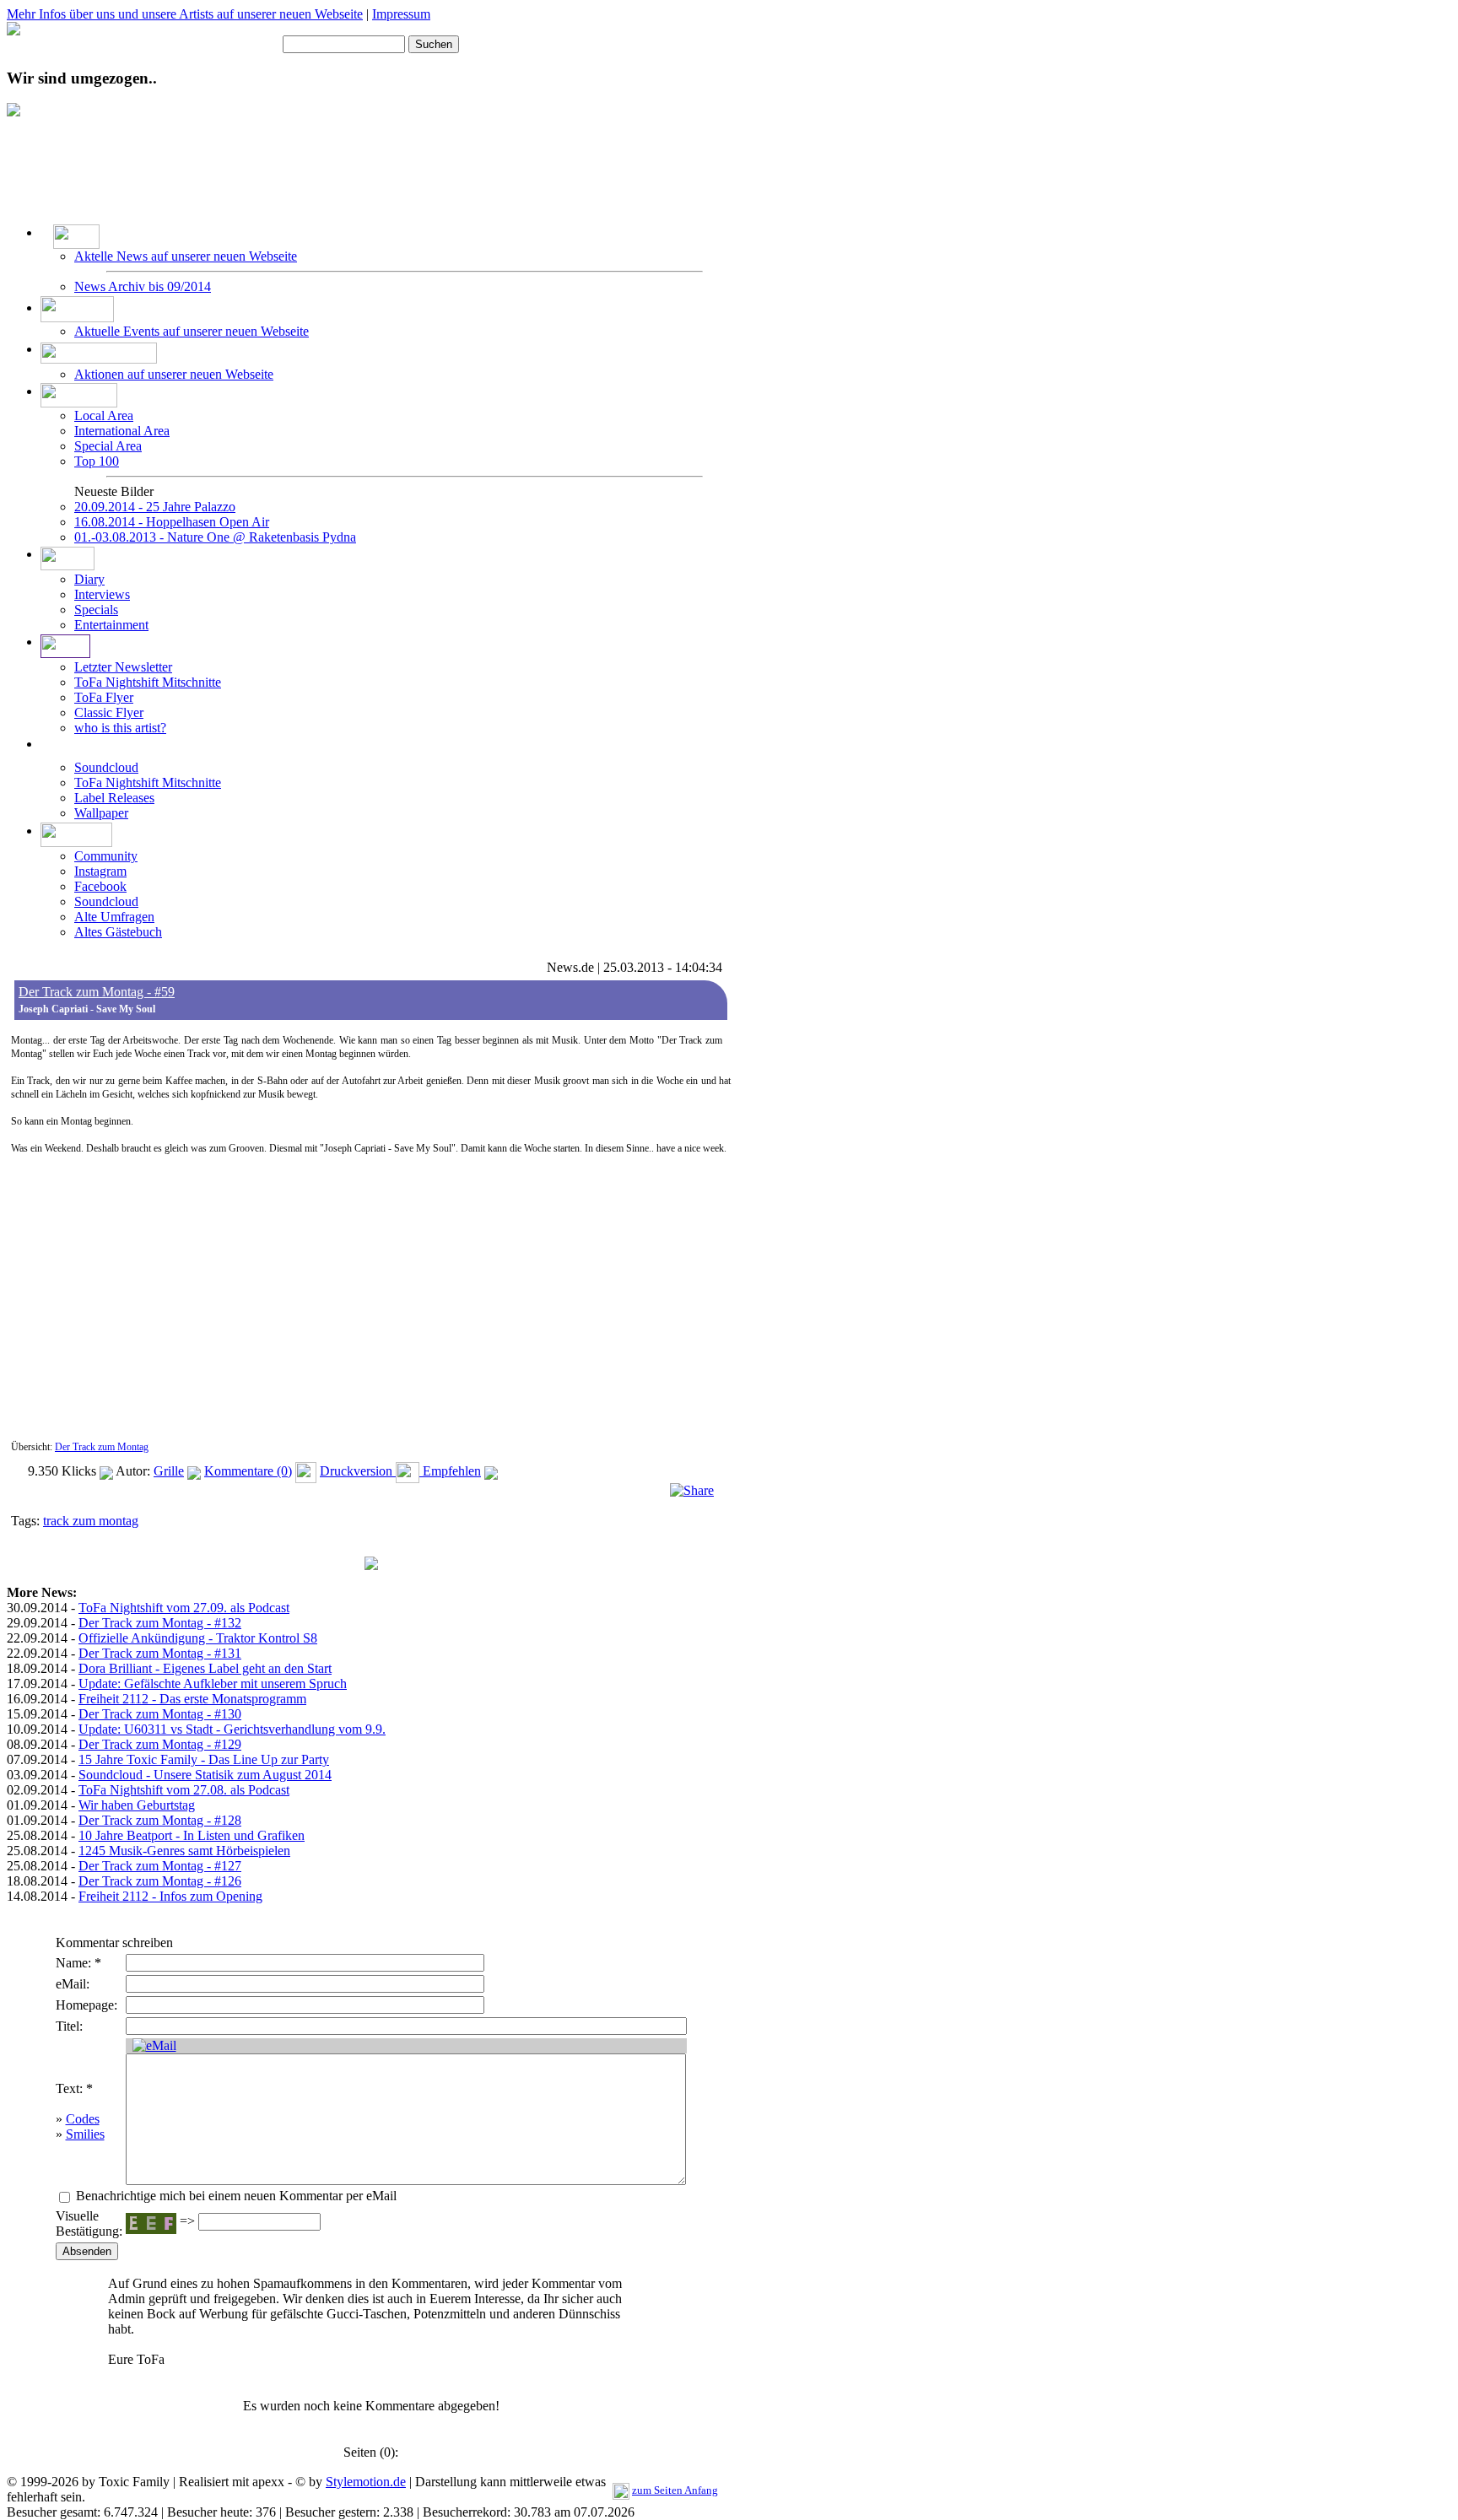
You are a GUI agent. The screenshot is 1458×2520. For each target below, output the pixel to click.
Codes (83, 2119)
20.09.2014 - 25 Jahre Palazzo (155, 507)
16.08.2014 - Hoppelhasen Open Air (172, 522)
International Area (122, 431)
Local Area (104, 416)
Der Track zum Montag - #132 (160, 1623)
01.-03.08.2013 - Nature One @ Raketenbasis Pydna (215, 537)
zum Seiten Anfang (675, 2490)
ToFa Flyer (104, 697)
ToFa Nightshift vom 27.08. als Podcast (184, 1790)
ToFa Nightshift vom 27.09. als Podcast (184, 1608)
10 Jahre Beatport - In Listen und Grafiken (192, 1835)
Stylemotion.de (366, 2482)
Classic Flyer (109, 712)
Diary (89, 579)
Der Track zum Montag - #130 (160, 1714)
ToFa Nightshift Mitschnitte (148, 682)
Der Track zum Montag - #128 (160, 1820)
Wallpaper (101, 813)
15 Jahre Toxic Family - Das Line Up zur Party (204, 1759)
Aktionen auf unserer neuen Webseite (174, 374)
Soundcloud (106, 767)
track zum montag (91, 1521)
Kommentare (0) (248, 1471)
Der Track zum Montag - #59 (97, 992)
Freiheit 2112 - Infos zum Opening (170, 1896)
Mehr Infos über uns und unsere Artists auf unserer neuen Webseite (185, 14)
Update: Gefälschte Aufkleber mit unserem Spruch (213, 1684)
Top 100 (97, 461)
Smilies (85, 2134)
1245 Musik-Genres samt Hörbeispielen (184, 1851)
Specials (96, 610)
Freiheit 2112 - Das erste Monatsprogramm (192, 1699)
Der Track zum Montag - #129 (160, 1744)
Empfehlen (450, 1471)
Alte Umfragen (114, 917)
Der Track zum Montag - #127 (160, 1866)
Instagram (100, 871)
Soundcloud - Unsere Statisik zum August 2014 (205, 1775)
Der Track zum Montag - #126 (160, 1881)
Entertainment (111, 625)
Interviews (102, 594)
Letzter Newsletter (123, 667)
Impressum (401, 14)
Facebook (100, 886)
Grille (169, 1471)
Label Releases (114, 798)
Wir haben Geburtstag (137, 1805)
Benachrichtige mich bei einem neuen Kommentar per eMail (235, 2196)
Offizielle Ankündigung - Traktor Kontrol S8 (198, 1638)
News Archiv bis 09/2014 (143, 286)
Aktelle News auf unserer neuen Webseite (186, 256)
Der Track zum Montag (102, 1447)
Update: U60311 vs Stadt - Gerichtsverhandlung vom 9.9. (232, 1729)
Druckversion (358, 1471)
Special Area (108, 446)
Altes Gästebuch (118, 932)
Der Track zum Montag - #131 (160, 1653)
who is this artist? (120, 728)
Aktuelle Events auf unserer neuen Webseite (192, 331)
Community (106, 856)
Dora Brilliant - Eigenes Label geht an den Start (205, 1668)
